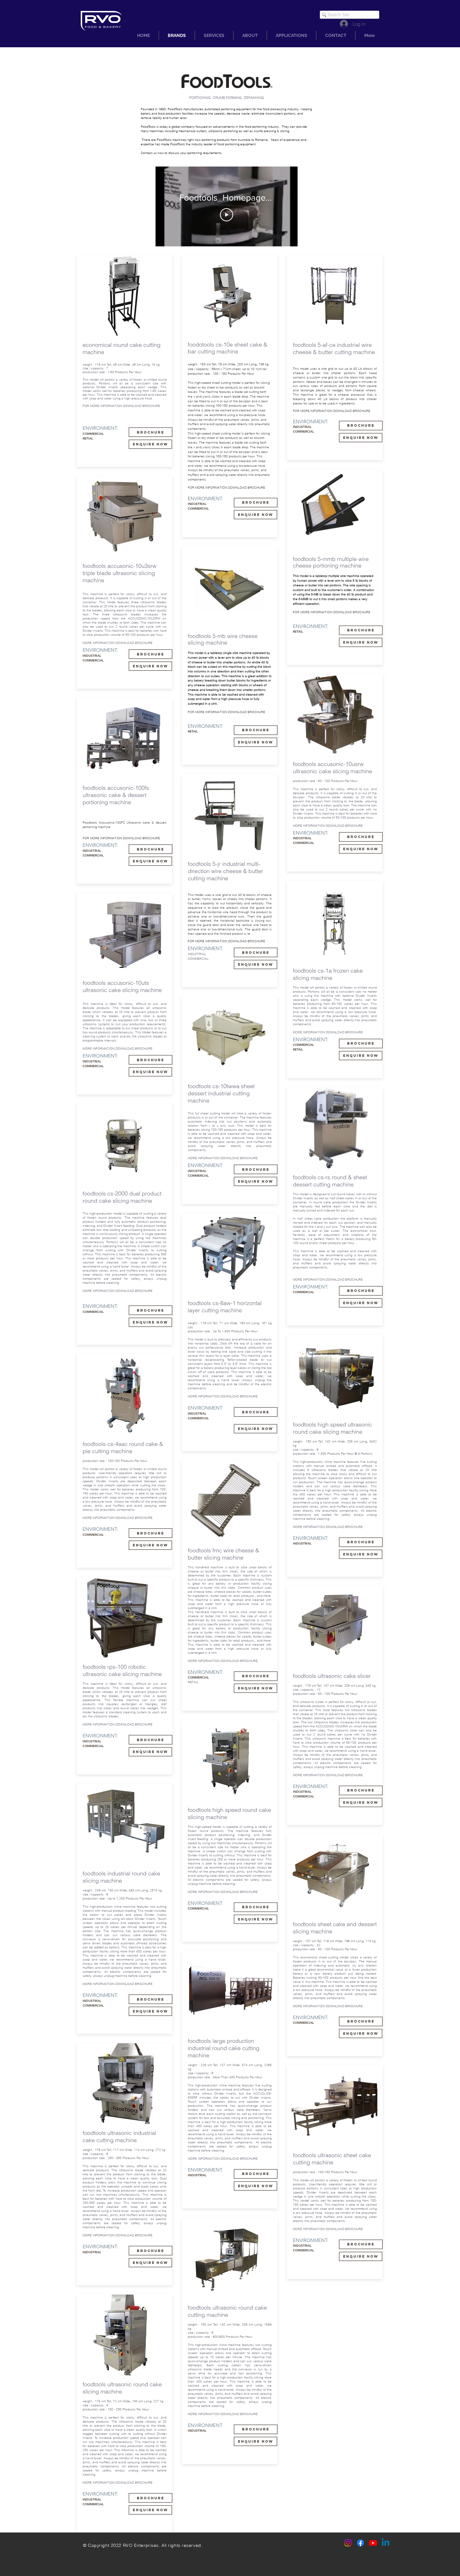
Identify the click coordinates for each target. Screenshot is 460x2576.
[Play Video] (227, 215)
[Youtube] (373, 2543)
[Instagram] (348, 2543)
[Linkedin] (386, 2543)
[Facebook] (360, 2543)
